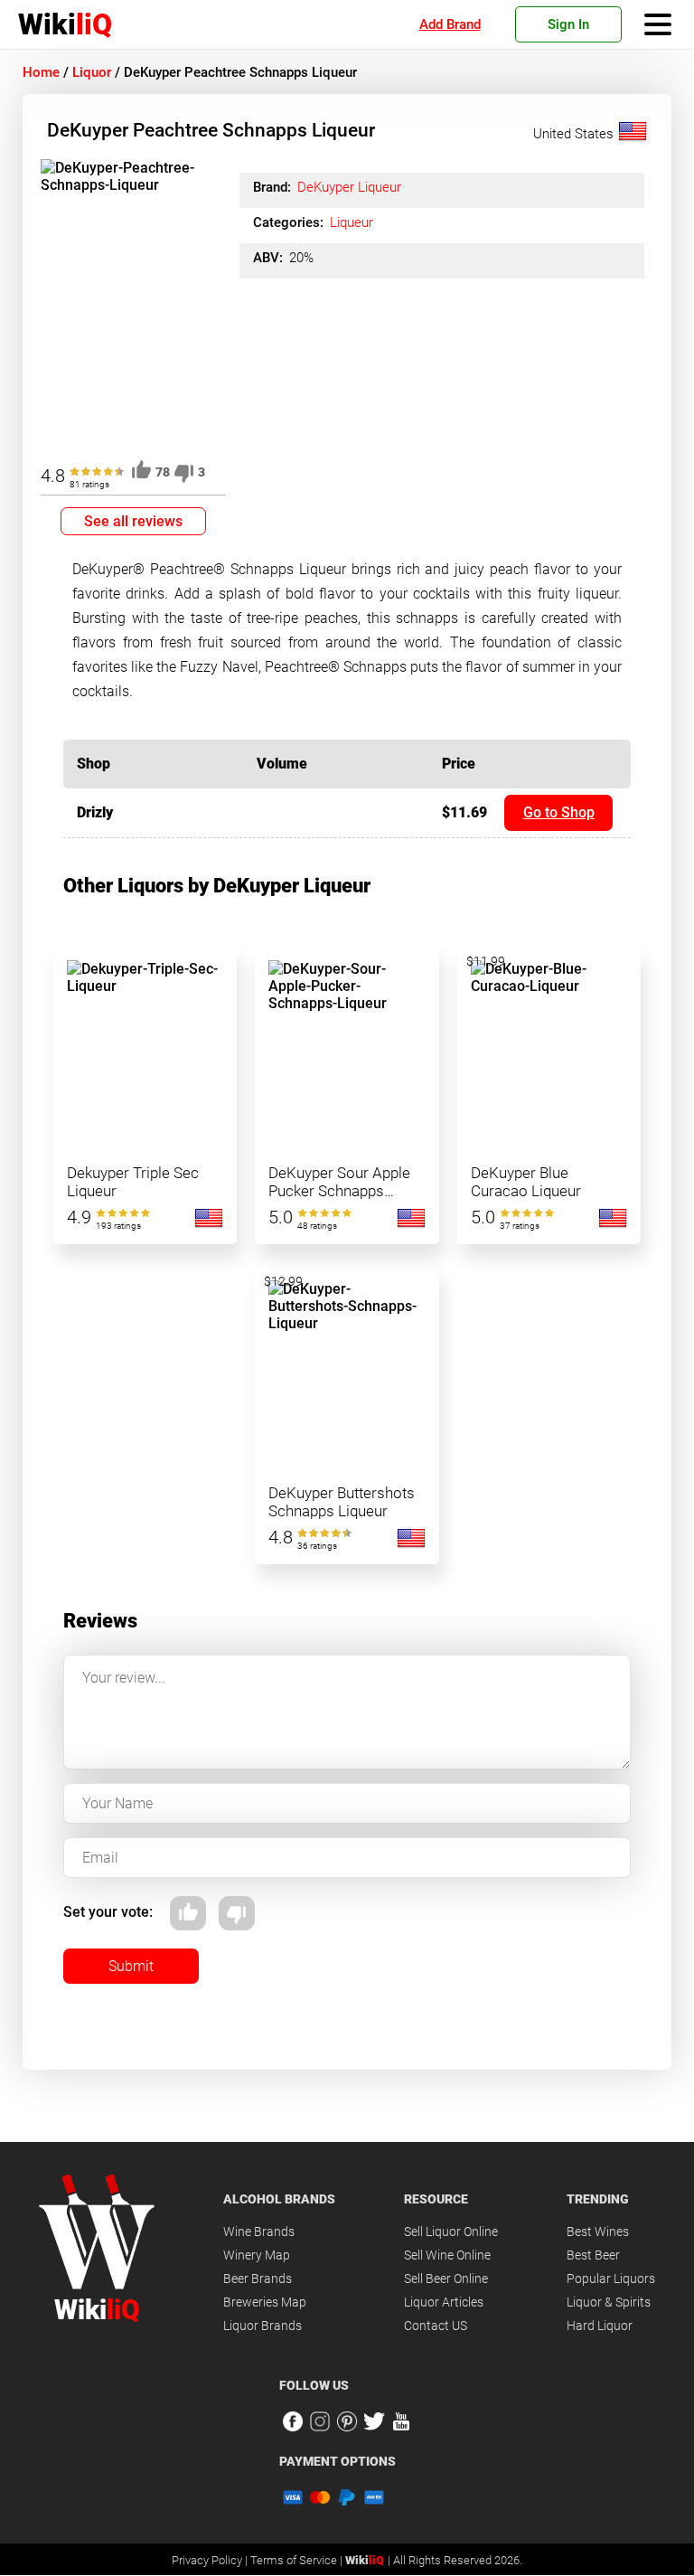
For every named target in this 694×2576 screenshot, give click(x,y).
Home (41, 72)
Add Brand (450, 24)
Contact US (436, 2326)
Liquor (92, 72)
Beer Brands (258, 2279)
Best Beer (593, 2255)
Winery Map (257, 2255)
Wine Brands (259, 2232)
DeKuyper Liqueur (349, 187)
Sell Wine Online (447, 2255)
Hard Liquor (600, 2326)
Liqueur (352, 222)
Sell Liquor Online (451, 2232)
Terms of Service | (298, 2560)
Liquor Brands (263, 2326)
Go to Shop (559, 812)
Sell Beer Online (446, 2279)
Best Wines (598, 2232)
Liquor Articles (444, 2302)
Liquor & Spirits (609, 2302)
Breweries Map (265, 2302)
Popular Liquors (611, 2279)
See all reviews (133, 521)
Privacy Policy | (211, 2560)
